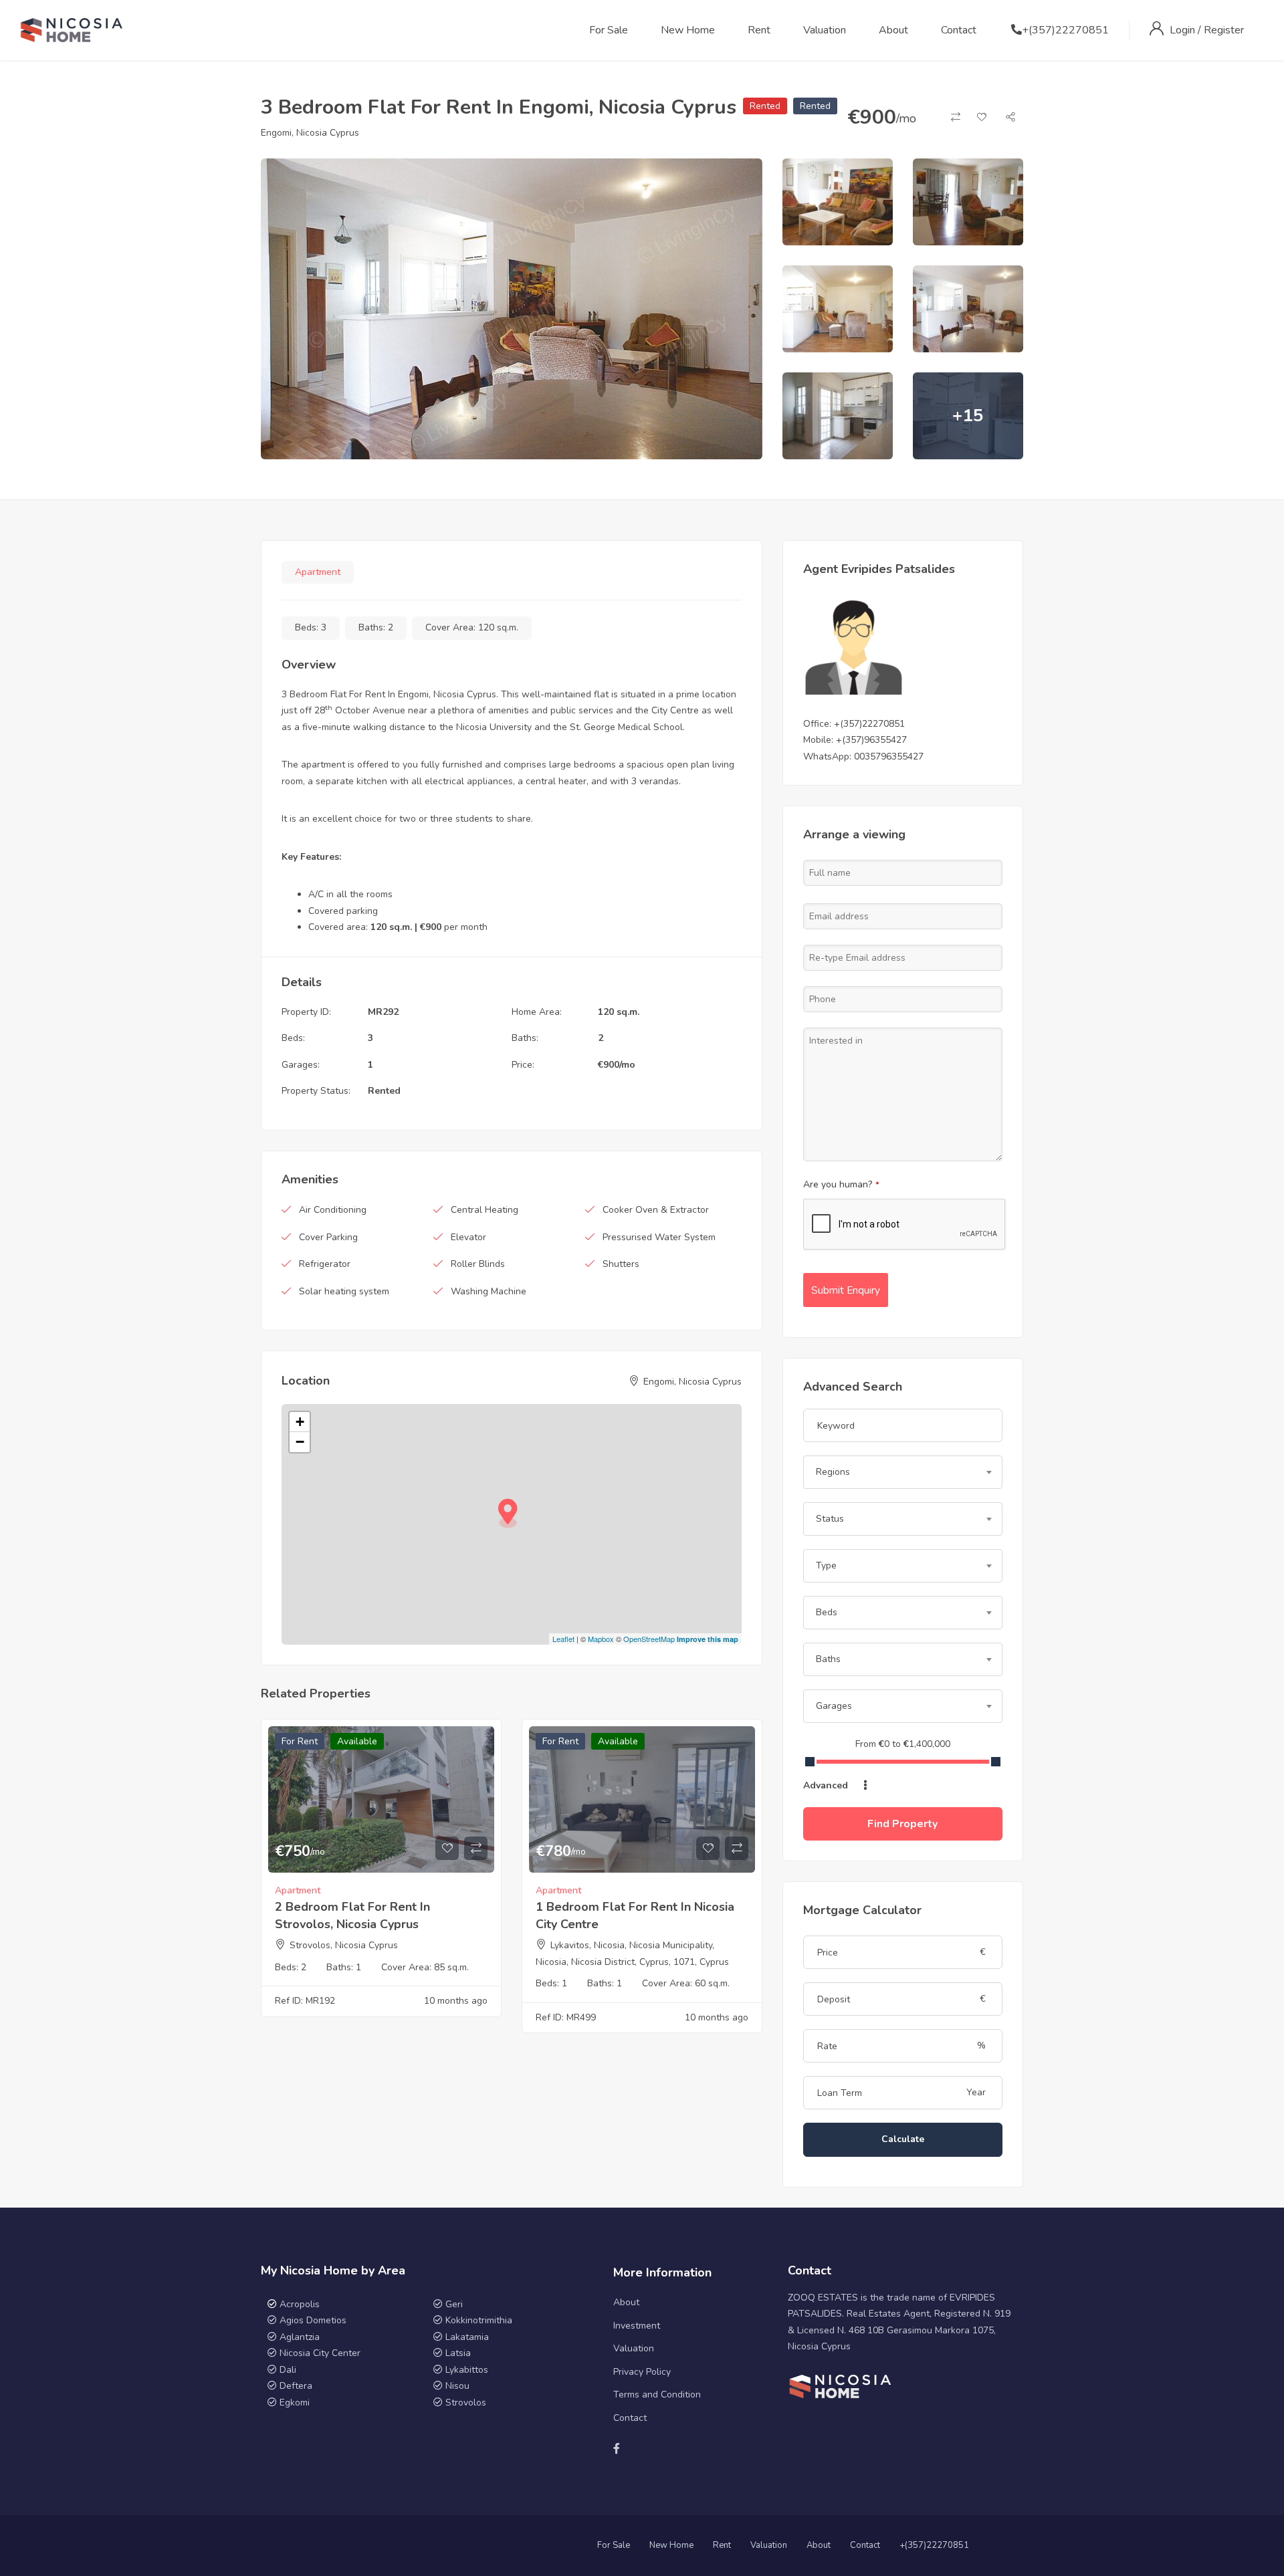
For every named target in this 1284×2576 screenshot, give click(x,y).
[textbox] (903, 1472)
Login (1184, 30)
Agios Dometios (313, 2320)
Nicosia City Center (320, 2353)
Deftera (296, 2386)
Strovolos (466, 2403)
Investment (637, 2326)
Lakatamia (467, 2337)
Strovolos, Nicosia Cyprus (344, 1945)
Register (1224, 30)
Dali (288, 2370)
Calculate (903, 2139)
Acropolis (300, 2304)
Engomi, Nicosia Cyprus (310, 133)
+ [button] (300, 1422)
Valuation (825, 30)
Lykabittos (467, 2370)
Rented (765, 106)
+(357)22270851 (1065, 30)
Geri (453, 2304)
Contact (959, 30)
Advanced (827, 1785)
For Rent (300, 1741)
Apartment (318, 572)
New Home (688, 30)
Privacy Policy (642, 2372)
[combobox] (903, 1472)
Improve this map (708, 1639)
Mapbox (601, 1639)
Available (357, 1741)
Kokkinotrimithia (479, 2320)
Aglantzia (300, 2337)
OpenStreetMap (649, 1639)
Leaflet (563, 1639)
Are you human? (841, 1184)
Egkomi (295, 2403)
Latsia (458, 2353)
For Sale (609, 30)
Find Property (902, 1824)
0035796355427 (889, 756)
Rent (759, 30)
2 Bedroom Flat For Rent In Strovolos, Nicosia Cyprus (352, 1915)
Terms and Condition (657, 2394)
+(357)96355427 (871, 740)
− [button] (300, 1442)
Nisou (457, 2386)
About (893, 30)
